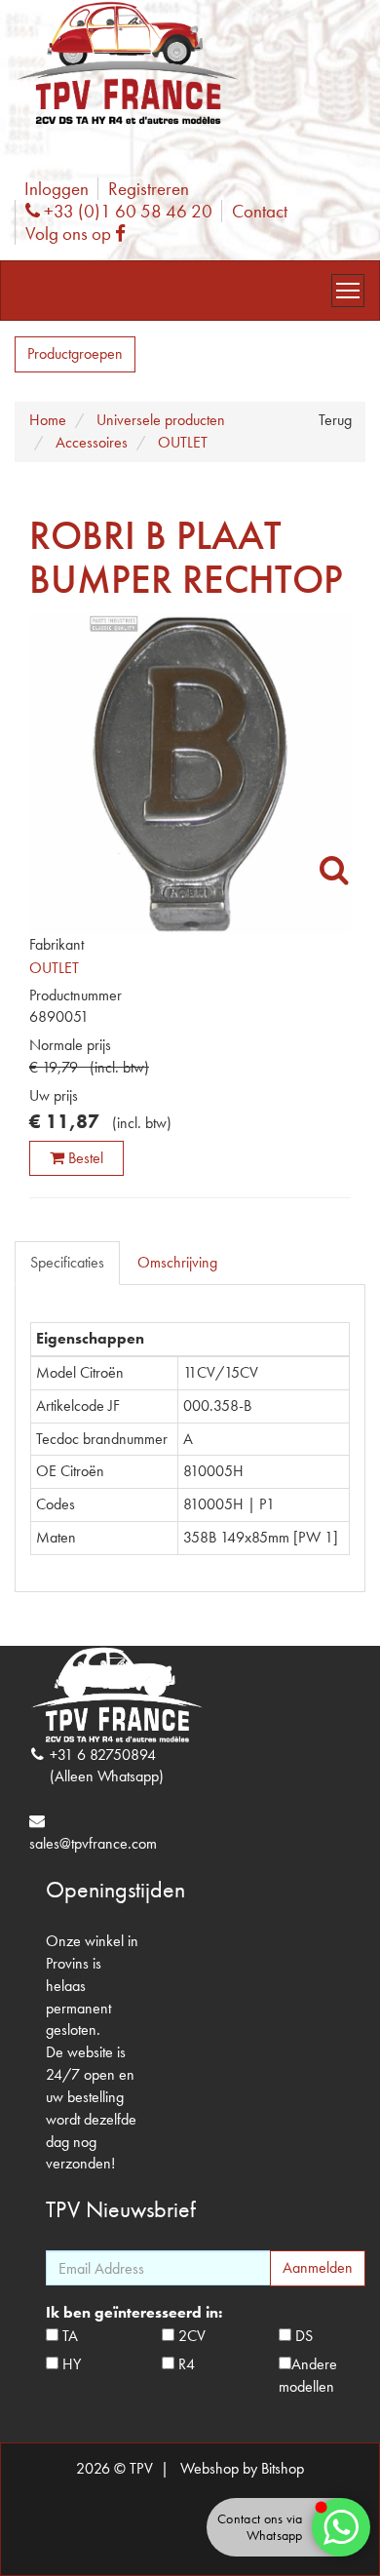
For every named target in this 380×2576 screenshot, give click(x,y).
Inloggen (57, 189)
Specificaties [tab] (67, 1262)
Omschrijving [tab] (177, 1262)
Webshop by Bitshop (242, 2468)
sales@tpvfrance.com (93, 1843)
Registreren (149, 189)
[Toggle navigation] (348, 291)
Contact (260, 211)
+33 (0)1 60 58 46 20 (126, 211)
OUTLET (54, 968)
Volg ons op (80, 234)
